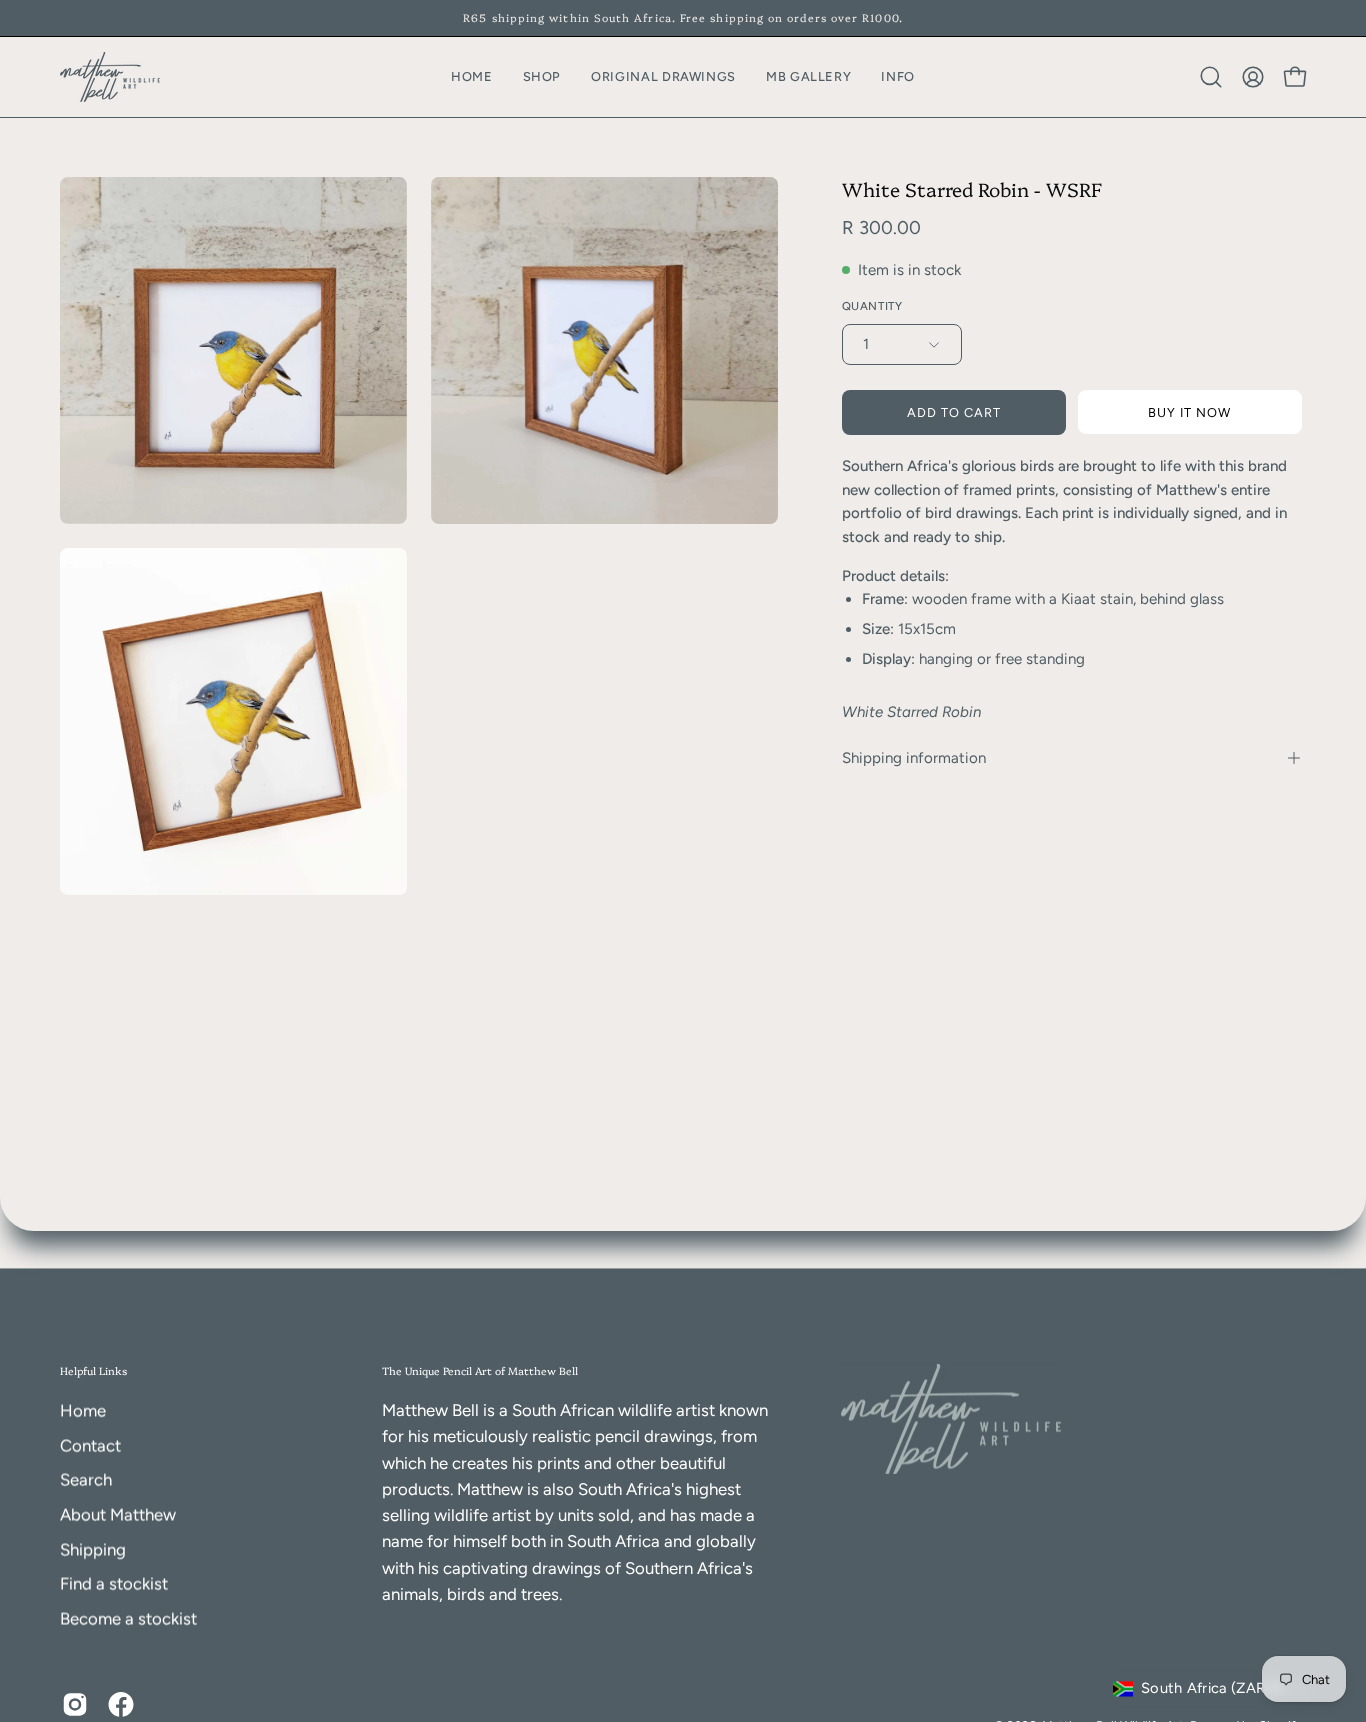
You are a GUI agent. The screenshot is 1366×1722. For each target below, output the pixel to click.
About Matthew (118, 1515)
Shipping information (914, 758)
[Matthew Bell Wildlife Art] (110, 77)
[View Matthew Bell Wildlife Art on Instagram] (75, 1704)
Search (86, 1480)
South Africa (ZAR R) (1212, 1689)
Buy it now (1189, 412)
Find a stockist (114, 1584)
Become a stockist (128, 1618)
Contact (90, 1445)
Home (83, 1411)
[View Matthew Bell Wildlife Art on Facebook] (121, 1704)
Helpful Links (93, 1370)
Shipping (93, 1549)
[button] (898, 77)
